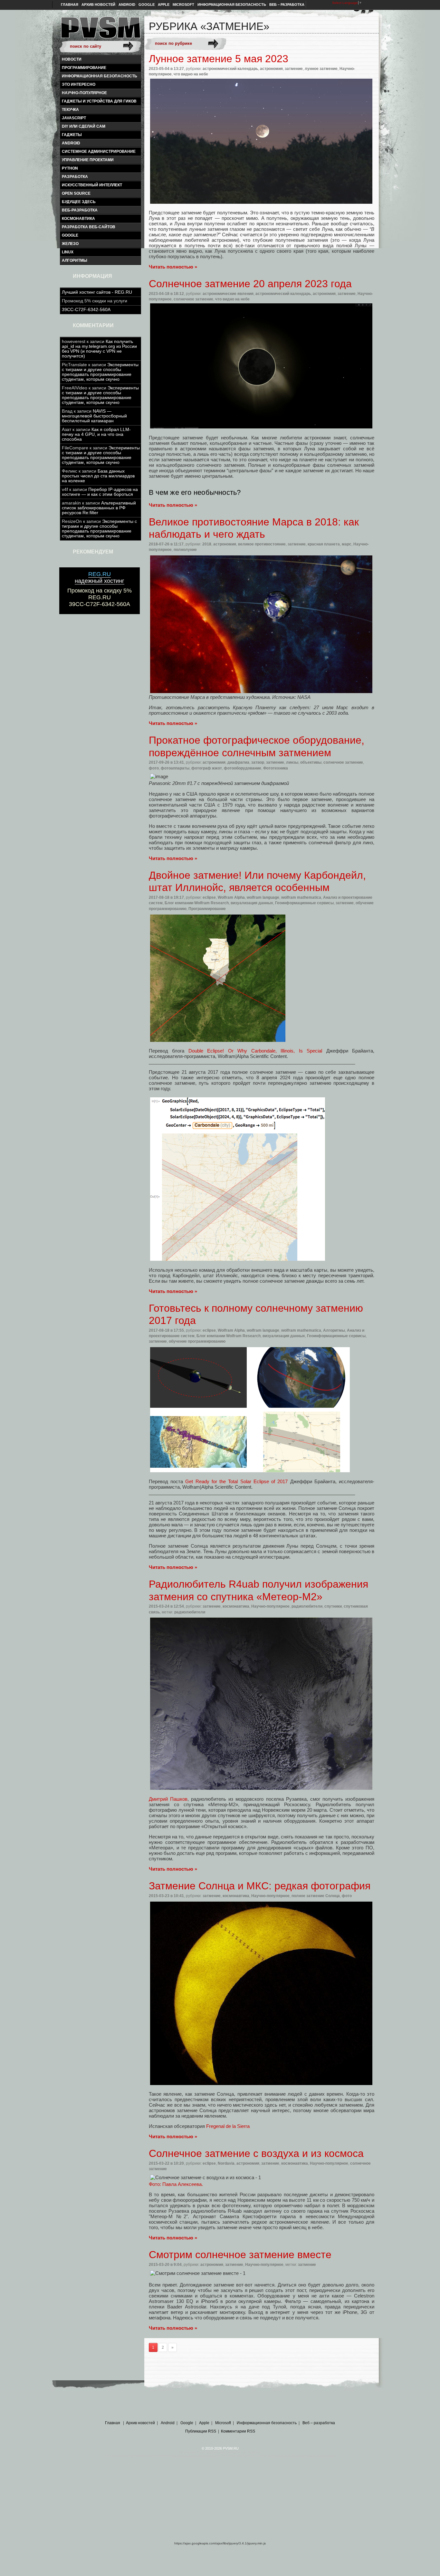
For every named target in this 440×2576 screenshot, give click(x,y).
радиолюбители (307, 1606)
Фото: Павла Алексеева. (176, 2184)
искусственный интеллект (92, 185)
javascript (74, 118)
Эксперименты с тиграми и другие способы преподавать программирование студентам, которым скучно (100, 372)
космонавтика (78, 219)
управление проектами (88, 160)
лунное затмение (321, 69)
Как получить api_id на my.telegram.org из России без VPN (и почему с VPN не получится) (99, 349)
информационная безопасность (100, 76)
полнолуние (185, 550)
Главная (70, 5)
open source (76, 193)
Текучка (70, 110)
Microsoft (183, 5)
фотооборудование (243, 768)
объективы (311, 762)
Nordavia (226, 2163)
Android (127, 5)
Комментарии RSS (238, 2431)
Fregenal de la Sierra (228, 2126)
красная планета (324, 544)
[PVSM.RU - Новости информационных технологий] (100, 31)
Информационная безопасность (232, 5)
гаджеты (72, 135)
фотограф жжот (207, 768)
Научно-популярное (84, 93)
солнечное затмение (193, 299)
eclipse (209, 897)
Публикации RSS (201, 2431)
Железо (70, 244)
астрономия (271, 69)
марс (347, 544)
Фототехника (276, 768)
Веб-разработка (80, 210)
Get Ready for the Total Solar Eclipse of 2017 (236, 1481)
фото (154, 768)
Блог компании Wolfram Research (197, 903)
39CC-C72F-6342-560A (86, 310)
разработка (75, 177)
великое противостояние (262, 544)
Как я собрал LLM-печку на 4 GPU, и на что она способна (96, 434)
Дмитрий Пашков (168, 1799)
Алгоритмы (75, 260)
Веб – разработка (287, 5)
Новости (72, 59)
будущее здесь (79, 202)
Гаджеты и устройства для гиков (99, 101)
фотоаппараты (175, 768)
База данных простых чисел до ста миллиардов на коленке (98, 476)
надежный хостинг (100, 578)
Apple (164, 5)
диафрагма (238, 762)
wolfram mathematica (301, 897)
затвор (258, 762)
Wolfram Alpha (231, 897)
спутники (333, 1606)
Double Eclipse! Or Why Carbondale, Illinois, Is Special (255, 1051)
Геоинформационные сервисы (304, 903)
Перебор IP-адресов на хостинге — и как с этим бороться (100, 492)
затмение (294, 69)
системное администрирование (99, 152)
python (70, 168)
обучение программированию (197, 1341)
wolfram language (263, 897)
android (71, 143)
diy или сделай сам (84, 126)
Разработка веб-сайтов (89, 227)
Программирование (84, 68)
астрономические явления (228, 294)
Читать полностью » (173, 267)
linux (68, 252)
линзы (292, 762)
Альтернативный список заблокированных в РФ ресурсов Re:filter (99, 508)
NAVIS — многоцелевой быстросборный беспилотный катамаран (94, 416)
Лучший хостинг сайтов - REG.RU (97, 292)
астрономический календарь (230, 69)
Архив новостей (98, 5)
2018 (207, 544)
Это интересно (79, 84)
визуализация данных (252, 903)
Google (147, 5)
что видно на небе (191, 74)
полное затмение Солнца (316, 1896)
